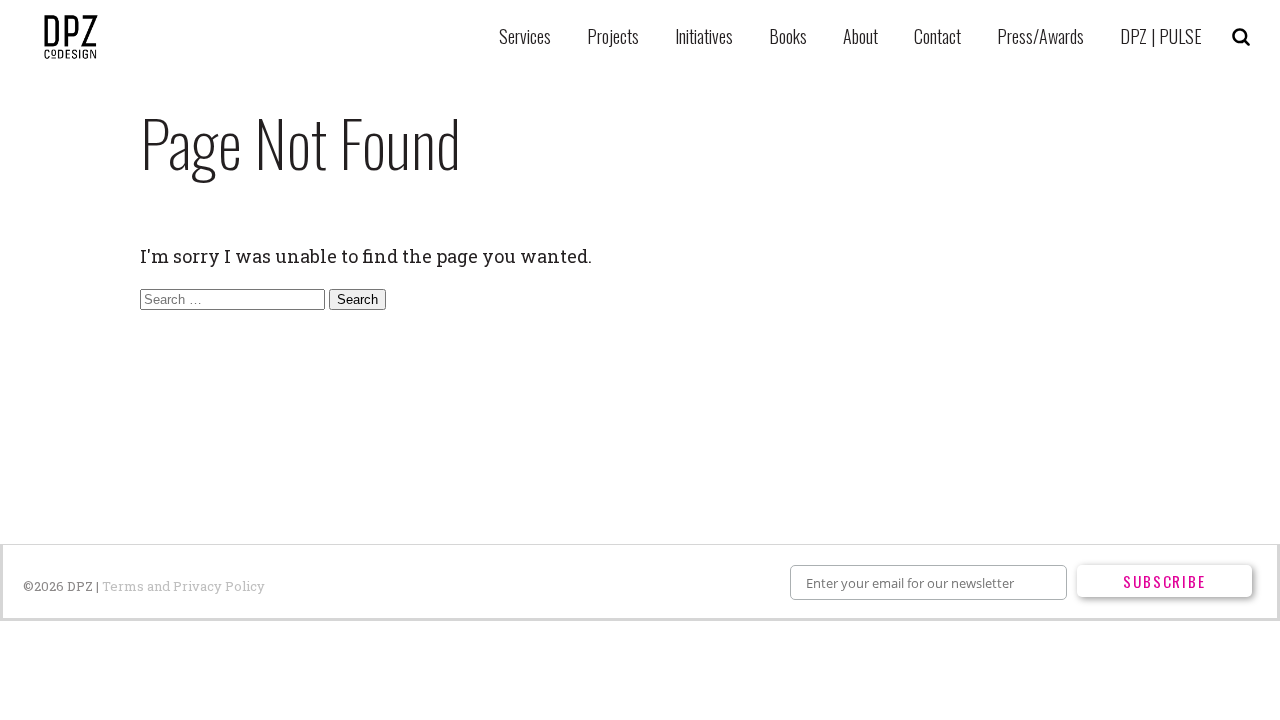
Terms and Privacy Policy (183, 586)
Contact (937, 36)
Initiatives (704, 36)
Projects (613, 36)
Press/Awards (1040, 36)
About (860, 36)
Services (525, 36)
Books (788, 36)
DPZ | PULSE (1161, 36)
